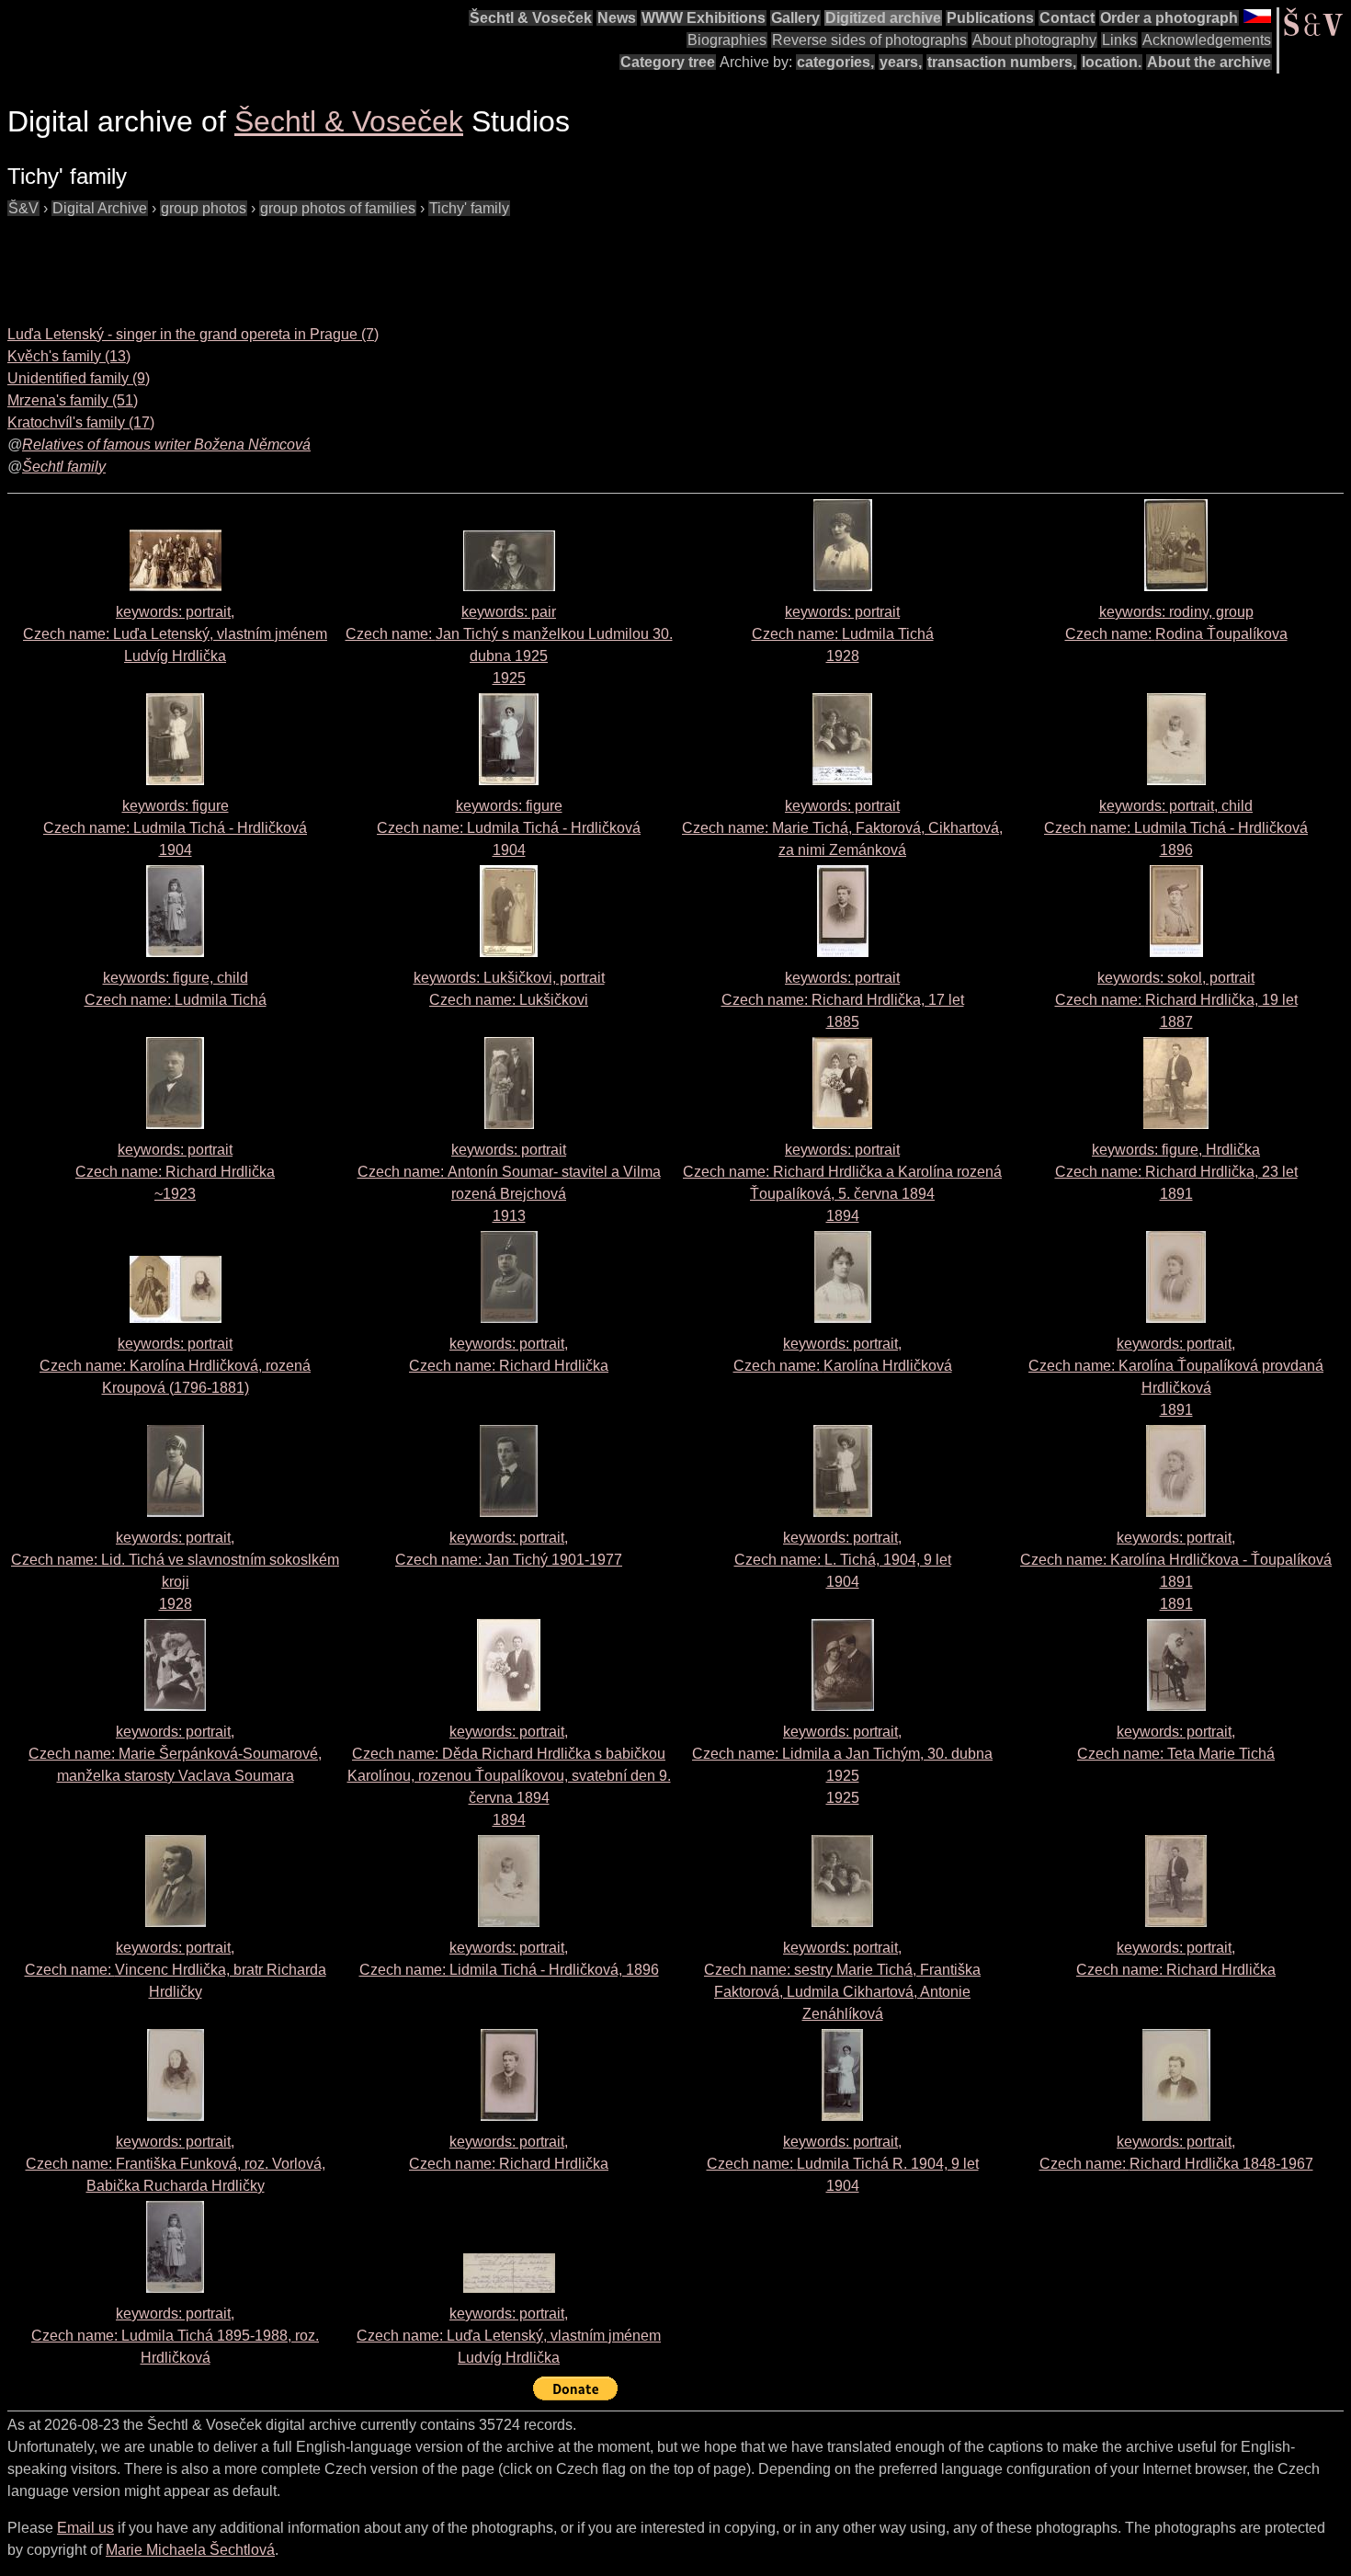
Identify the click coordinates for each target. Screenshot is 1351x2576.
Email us (85, 2528)
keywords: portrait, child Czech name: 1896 (1176, 828)
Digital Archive (100, 208)
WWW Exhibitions (704, 18)
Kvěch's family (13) (69, 356)
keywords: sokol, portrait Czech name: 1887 (1176, 1000)
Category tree (668, 62)
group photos (204, 208)
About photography (1034, 40)
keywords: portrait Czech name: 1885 (843, 1000)
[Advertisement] (342, 261)
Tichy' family (469, 208)
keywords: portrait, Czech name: (175, 634)
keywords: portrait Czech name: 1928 (843, 634)
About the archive (1209, 62)
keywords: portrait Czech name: (842, 828)
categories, (835, 62)
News (617, 18)
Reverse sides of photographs (869, 40)
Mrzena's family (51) (73, 400)
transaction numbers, (1002, 62)
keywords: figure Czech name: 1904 (175, 828)
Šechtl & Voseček (531, 18)
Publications (990, 18)
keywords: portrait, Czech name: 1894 (509, 1776)
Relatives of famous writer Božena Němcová (166, 445)
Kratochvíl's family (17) (81, 422)
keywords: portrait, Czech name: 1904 (843, 1560)
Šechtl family (64, 467)
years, (901, 62)
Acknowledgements (1207, 40)
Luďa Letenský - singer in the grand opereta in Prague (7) (193, 334)
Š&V (23, 208)
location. (1112, 62)
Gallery (795, 18)
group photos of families (338, 208)
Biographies (727, 40)
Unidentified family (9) (79, 378)
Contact (1067, 18)
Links (1119, 40)
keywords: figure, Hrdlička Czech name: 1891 (1176, 1172)
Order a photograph (1169, 18)
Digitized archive (883, 18)
